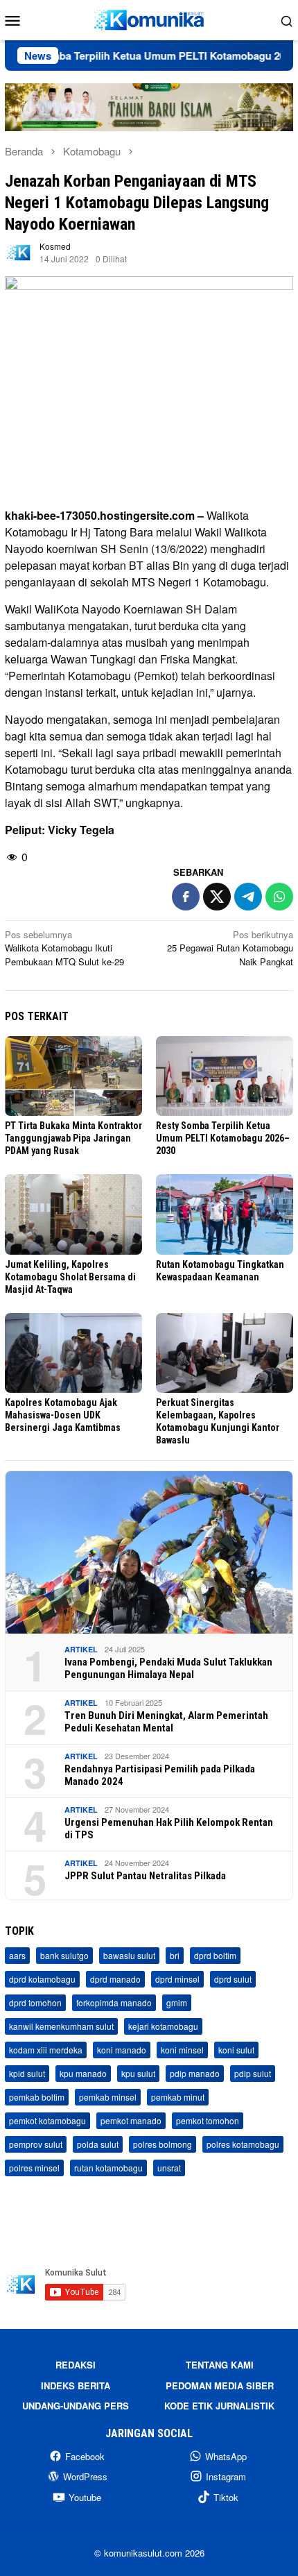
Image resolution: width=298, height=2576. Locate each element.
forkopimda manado (114, 2002)
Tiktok (226, 2497)
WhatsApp (226, 2456)
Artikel (81, 1649)
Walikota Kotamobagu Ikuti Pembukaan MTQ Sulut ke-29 (64, 948)
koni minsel (182, 2050)
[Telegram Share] (248, 897)
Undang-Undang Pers (76, 2406)
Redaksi (76, 2365)
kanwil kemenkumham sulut (61, 2026)
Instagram (226, 2476)
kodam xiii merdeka (46, 2050)
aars (17, 1955)
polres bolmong (163, 2144)
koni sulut (236, 2050)
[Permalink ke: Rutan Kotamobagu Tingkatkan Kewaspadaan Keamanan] (225, 1214)
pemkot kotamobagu (47, 2120)
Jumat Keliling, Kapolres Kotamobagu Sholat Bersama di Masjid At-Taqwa (70, 1277)
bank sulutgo (64, 1955)
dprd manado (115, 1979)
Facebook (85, 2456)
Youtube (85, 2497)
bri (175, 1955)
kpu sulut (138, 2073)
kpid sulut (27, 2073)
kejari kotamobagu (163, 2026)
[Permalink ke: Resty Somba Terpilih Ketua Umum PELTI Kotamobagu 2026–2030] (225, 1076)
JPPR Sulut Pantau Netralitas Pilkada (145, 1876)
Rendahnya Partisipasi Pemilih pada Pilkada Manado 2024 (160, 1775)
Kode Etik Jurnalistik (219, 2406)
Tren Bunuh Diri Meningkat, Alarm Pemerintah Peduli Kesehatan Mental (166, 1722)
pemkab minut (178, 2097)
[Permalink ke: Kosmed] (19, 252)
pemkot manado (131, 2120)
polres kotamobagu (243, 2144)
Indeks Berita (76, 2386)
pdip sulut (253, 2073)
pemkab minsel (108, 2097)
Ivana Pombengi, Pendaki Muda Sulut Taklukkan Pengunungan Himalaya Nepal (168, 1668)
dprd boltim (215, 1955)
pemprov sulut (36, 2144)
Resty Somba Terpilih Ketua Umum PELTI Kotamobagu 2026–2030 (223, 1138)
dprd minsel (177, 1979)
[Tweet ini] (217, 897)
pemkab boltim (37, 2097)
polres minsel (34, 2168)
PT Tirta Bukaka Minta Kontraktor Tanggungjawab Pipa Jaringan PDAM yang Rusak (73, 1138)
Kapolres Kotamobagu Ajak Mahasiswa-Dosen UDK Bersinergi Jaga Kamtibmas (63, 1415)
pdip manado (195, 2073)
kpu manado (83, 2073)
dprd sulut (233, 1979)
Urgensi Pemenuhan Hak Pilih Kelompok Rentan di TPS (169, 1829)
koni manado (122, 2050)
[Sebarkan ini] (186, 897)
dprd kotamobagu (42, 1979)
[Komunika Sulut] (149, 18)
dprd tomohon (35, 2002)
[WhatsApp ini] (279, 897)
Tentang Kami (220, 2365)
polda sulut (98, 2144)
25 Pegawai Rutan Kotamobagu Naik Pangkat (230, 948)
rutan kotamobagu (108, 2168)
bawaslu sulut (129, 1955)
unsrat (169, 2168)
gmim (177, 2002)
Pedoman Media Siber (220, 2386)
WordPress (85, 2476)
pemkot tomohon (208, 2120)
